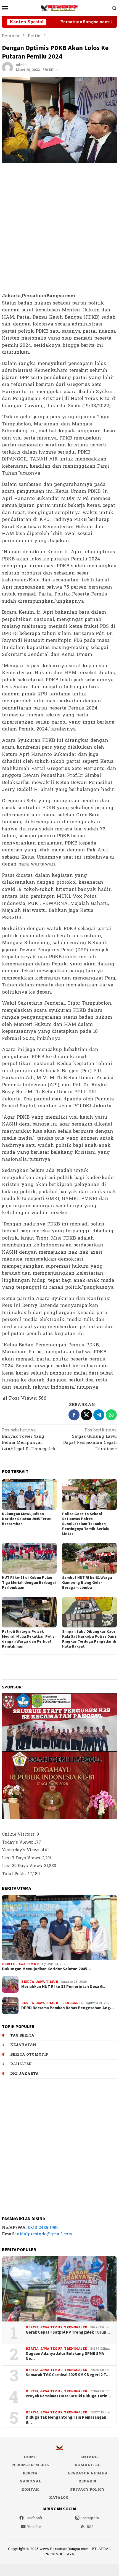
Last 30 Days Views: (23, 1866)
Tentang (88, 2457)
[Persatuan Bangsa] (59, 8)
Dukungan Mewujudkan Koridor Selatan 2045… (47, 1969)
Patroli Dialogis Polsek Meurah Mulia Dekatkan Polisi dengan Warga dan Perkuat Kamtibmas (29, 1639)
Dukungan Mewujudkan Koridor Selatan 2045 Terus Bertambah (26, 1519)
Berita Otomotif (29, 2055)
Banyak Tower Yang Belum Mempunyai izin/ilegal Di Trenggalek (29, 1440)
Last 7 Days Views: (22, 1858)
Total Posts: (15, 1874)
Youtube (34, 2527)
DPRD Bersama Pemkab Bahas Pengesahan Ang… (68, 2008)
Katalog (59, 2498)
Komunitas (87, 2465)
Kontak (30, 2490)
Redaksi (87, 2481)
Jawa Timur (27, 1964)
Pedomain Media (30, 2465)
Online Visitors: (19, 1834)
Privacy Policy (87, 2490)
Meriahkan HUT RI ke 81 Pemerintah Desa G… (64, 1987)
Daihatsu (21, 2064)
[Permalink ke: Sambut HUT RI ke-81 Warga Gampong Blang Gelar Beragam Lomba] (89, 1558)
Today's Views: (18, 1842)
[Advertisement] (59, 228)
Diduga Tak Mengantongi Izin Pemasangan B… (66, 2420)
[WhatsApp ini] (111, 1415)
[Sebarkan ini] (74, 1415)
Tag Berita (22, 2035)
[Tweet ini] (86, 1415)
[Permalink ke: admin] (7, 67)
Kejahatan (23, 2045)
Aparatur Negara (87, 2473)
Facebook (34, 2518)
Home (30, 2457)
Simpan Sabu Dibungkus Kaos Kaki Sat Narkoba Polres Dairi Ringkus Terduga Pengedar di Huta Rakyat (89, 1639)
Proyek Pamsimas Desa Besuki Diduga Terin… (68, 2396)
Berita (8, 1964)
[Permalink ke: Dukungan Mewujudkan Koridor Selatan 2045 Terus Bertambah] (29, 1494)
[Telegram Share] (99, 1415)
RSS (90, 2527)
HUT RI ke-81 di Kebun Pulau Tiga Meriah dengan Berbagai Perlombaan (29, 1582)
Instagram (90, 2518)
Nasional (30, 2481)
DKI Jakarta (24, 2074)
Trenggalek (71, 2003)
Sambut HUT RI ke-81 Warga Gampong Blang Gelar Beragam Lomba (87, 1582)
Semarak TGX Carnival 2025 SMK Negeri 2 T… (68, 2375)
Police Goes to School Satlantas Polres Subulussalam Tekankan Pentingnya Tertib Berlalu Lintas (86, 1524)
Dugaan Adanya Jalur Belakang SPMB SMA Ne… (65, 2356)
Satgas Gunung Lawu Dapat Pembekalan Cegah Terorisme (90, 1440)
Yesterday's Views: (22, 1850)
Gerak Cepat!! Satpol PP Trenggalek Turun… (68, 2332)
